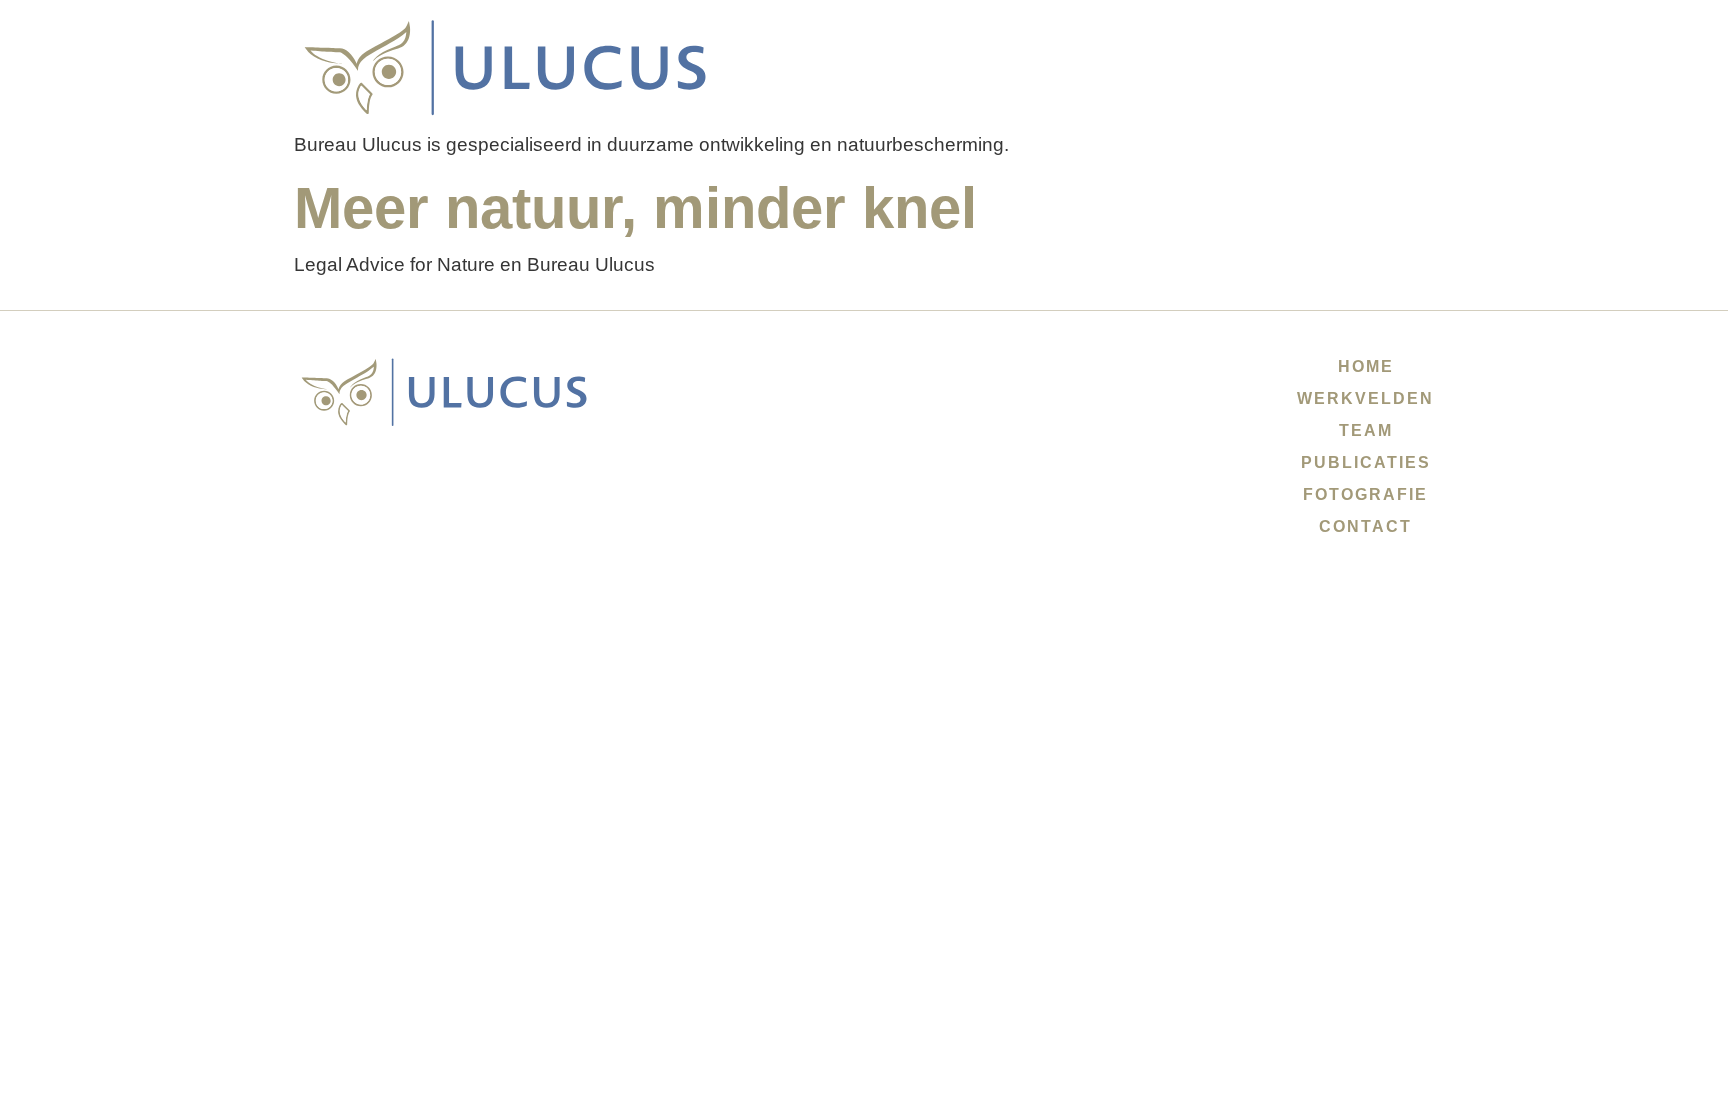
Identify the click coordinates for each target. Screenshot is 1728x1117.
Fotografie (1365, 494)
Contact (1365, 526)
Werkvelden (1365, 398)
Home (1366, 366)
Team (1366, 430)
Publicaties (1366, 462)
